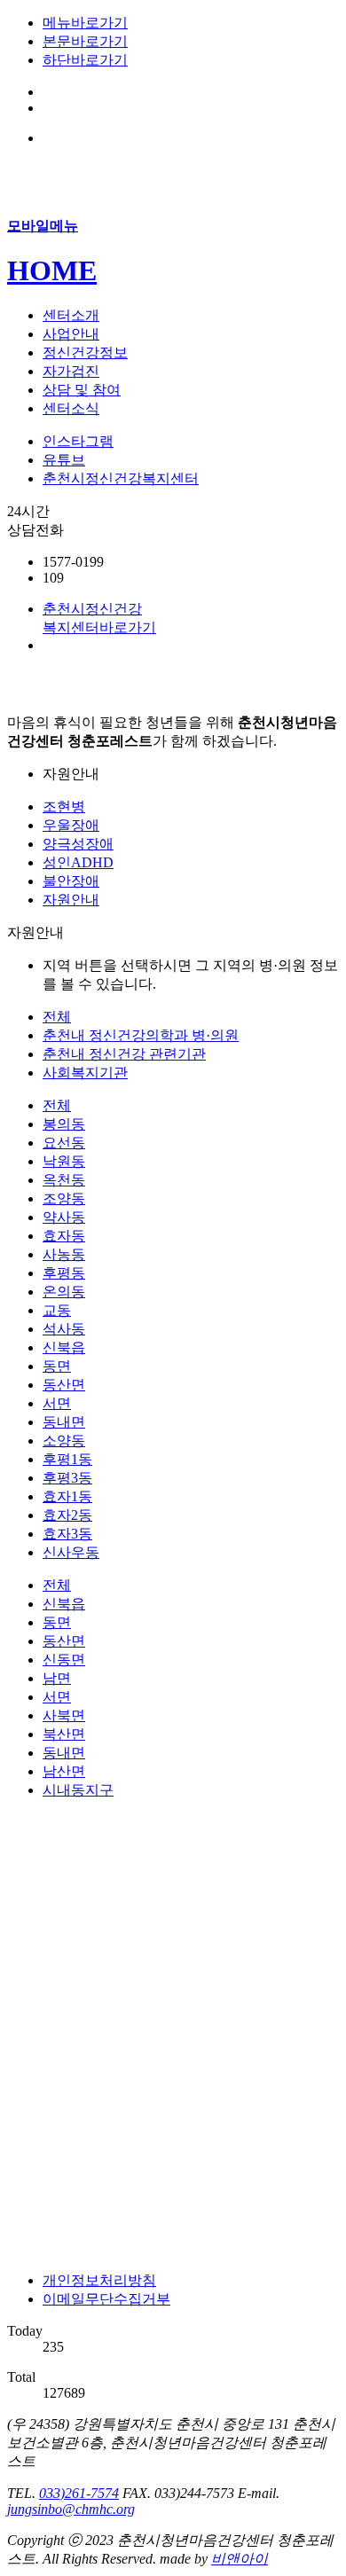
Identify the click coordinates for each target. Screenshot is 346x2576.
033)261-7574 (79, 2493)
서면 (57, 1403)
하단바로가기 (85, 60)
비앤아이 (240, 2559)
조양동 (64, 1198)
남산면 (64, 1771)
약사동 (64, 1217)
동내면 (64, 1422)
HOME (52, 270)
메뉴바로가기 (85, 23)
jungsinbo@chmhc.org (71, 2509)
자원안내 (71, 900)
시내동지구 (78, 1790)
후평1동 (67, 1459)
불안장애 (71, 881)
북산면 (64, 1734)
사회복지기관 (85, 1073)
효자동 (64, 1236)
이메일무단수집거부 (106, 2299)
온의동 (64, 1292)
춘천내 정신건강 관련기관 (124, 1054)
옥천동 (64, 1180)
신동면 (64, 1660)
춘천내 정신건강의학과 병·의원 (141, 1035)
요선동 (64, 1143)
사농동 (64, 1254)
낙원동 (64, 1161)
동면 (57, 1366)
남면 (57, 1678)
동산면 (64, 1385)
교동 (57, 1310)
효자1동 (67, 1496)
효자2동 (67, 1515)
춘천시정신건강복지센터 (121, 478)
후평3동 (67, 1478)
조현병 (64, 806)
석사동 (64, 1329)
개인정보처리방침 (99, 2280)
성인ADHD (78, 862)
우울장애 (71, 825)
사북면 (64, 1715)
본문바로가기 (85, 41)
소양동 (64, 1441)
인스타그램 (78, 441)
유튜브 (64, 460)
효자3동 (67, 1534)
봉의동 (64, 1124)
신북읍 (64, 1347)
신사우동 (71, 1552)
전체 (57, 1017)
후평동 (64, 1273)
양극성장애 (78, 844)
